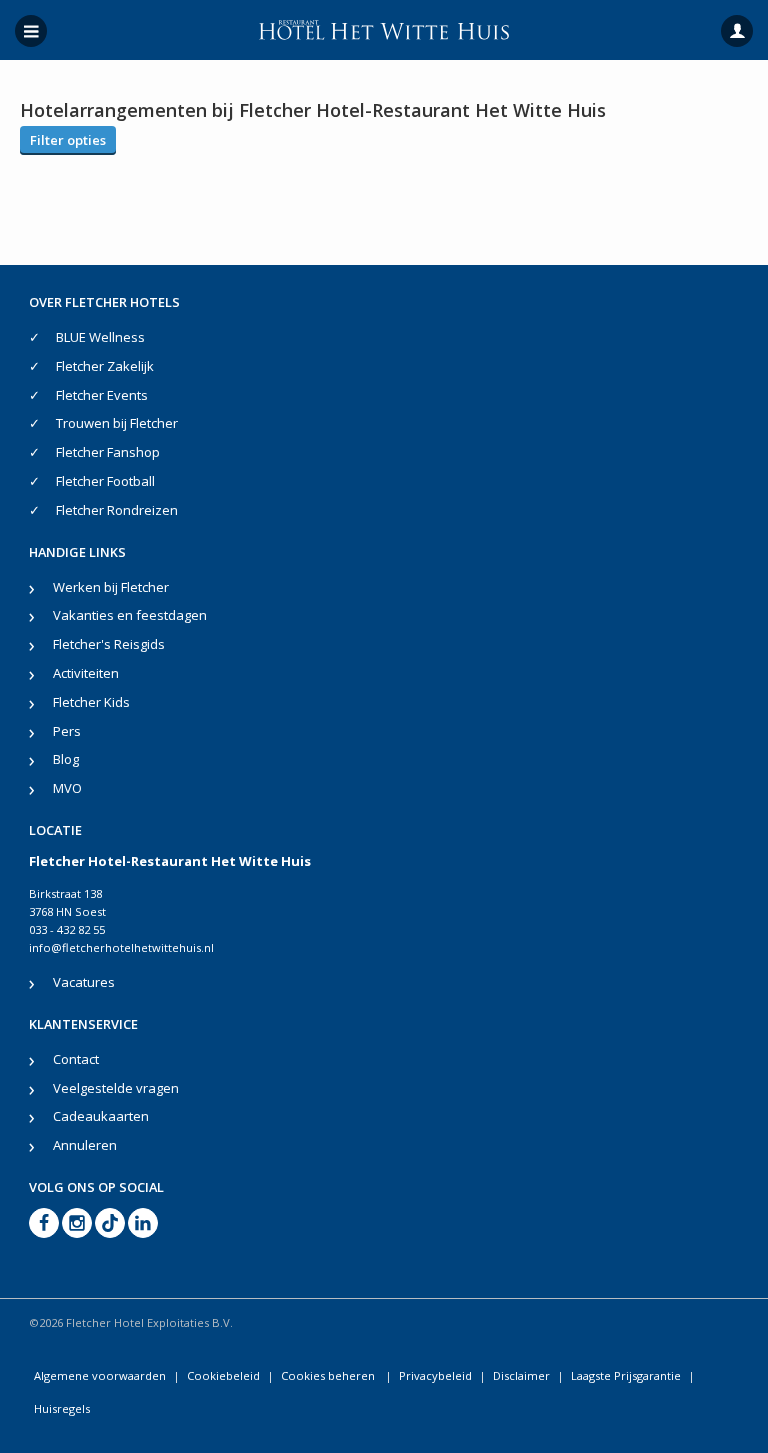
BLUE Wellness (100, 337)
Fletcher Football (105, 481)
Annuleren (85, 1145)
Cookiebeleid (223, 1375)
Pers (67, 731)
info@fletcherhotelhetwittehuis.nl (121, 947)
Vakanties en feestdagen (130, 615)
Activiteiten (86, 673)
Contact (76, 1059)
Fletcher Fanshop (108, 452)
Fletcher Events (102, 395)
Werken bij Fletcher (111, 587)
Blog (66, 759)
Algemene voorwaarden (100, 1375)
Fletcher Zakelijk (105, 366)
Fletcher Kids (91, 702)
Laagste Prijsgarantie (626, 1375)
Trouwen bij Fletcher (117, 423)
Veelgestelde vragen (116, 1088)
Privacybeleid (435, 1375)
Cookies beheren (329, 1375)
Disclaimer (521, 1375)
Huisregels (62, 1408)
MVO (67, 788)
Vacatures (84, 982)
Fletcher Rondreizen (117, 510)
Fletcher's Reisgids (109, 644)
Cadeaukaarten (101, 1116)
